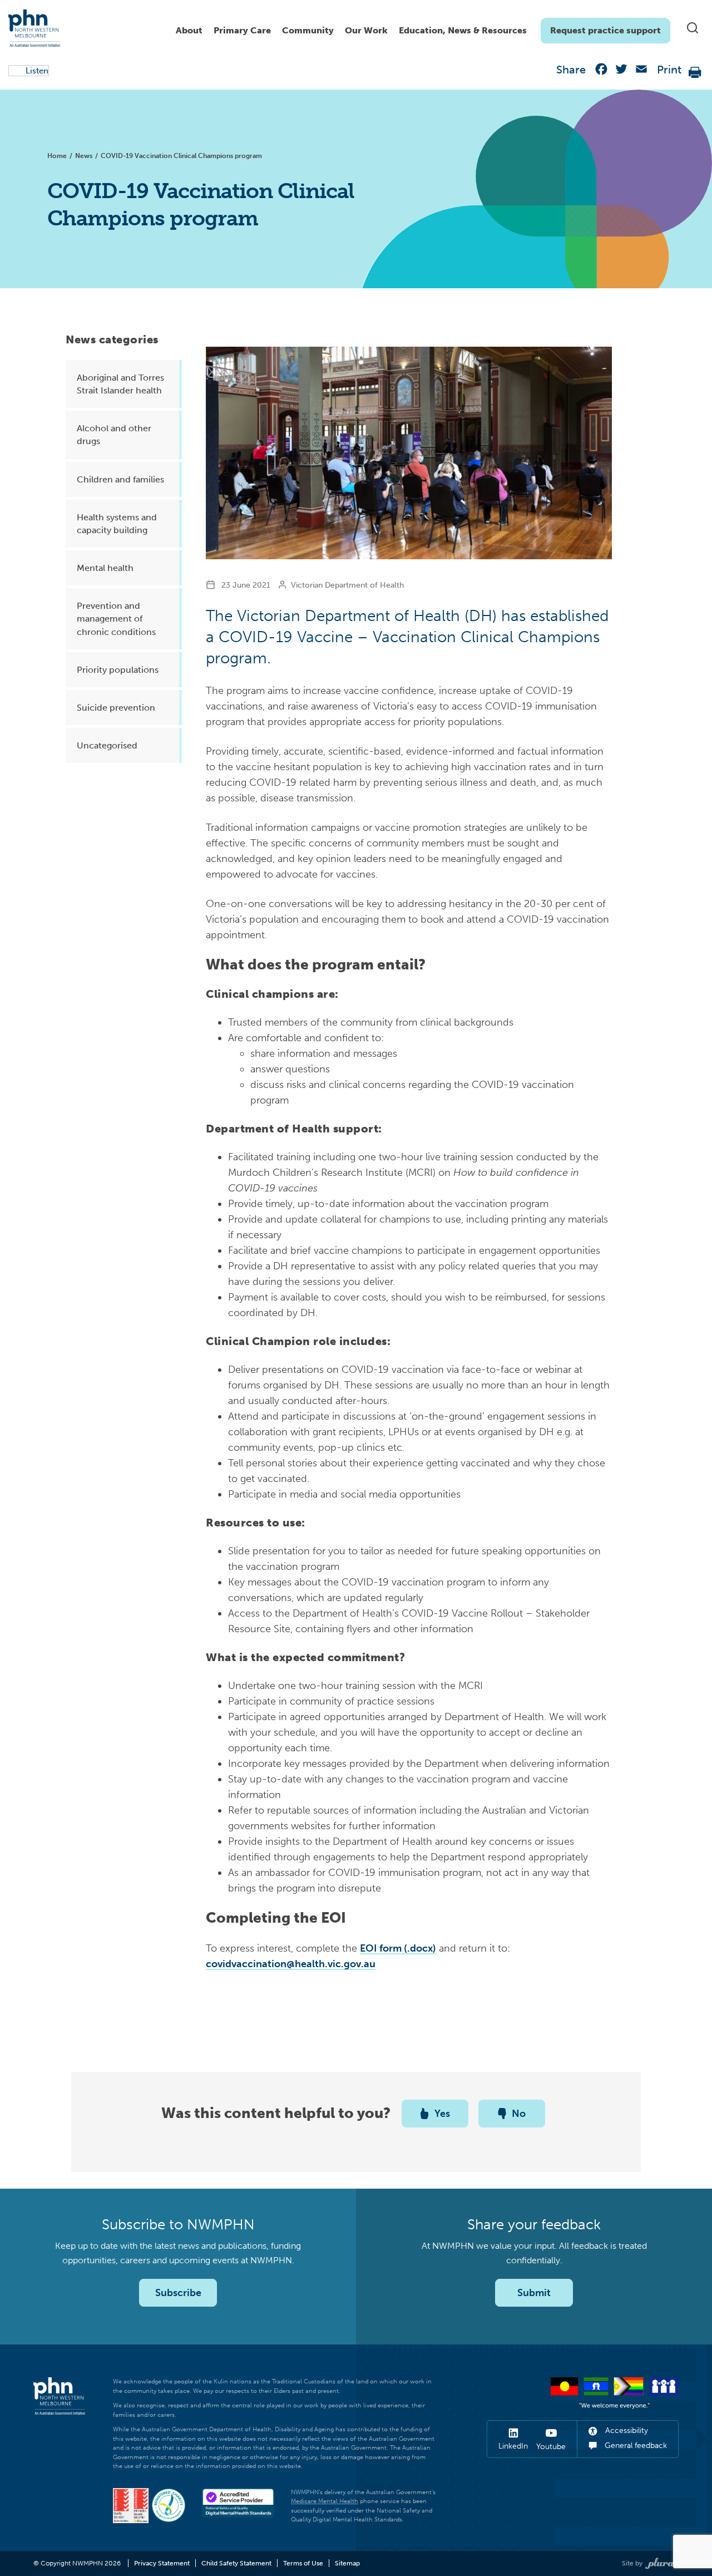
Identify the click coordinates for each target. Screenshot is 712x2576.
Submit (534, 2293)
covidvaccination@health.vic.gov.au (291, 1964)
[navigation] (420, 28)
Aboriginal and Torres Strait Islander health (120, 384)
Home (57, 156)
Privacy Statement (162, 2563)
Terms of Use (303, 2563)
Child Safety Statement (236, 2563)
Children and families (120, 479)
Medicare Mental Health (325, 2501)
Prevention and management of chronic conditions (116, 619)
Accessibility (626, 2430)
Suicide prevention (116, 708)
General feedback (635, 2446)
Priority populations (118, 670)
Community (308, 30)
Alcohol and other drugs (114, 435)
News (84, 156)
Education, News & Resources (463, 30)
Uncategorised (107, 745)
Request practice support (605, 30)
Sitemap (347, 2563)
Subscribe (178, 2293)
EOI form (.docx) (398, 1948)
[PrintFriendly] (695, 72)
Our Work (366, 30)
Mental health (105, 568)
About (189, 30)
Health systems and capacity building (117, 524)
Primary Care (242, 30)
